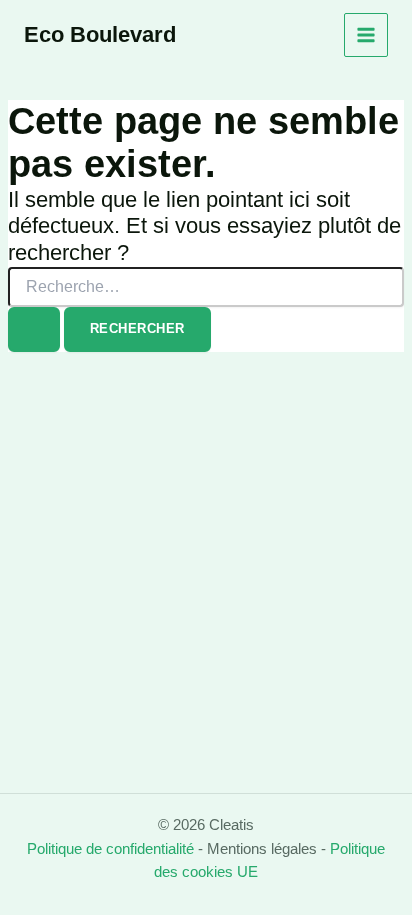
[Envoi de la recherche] (34, 329)
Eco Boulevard (100, 34)
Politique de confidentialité (110, 849)
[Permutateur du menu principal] (366, 35)
